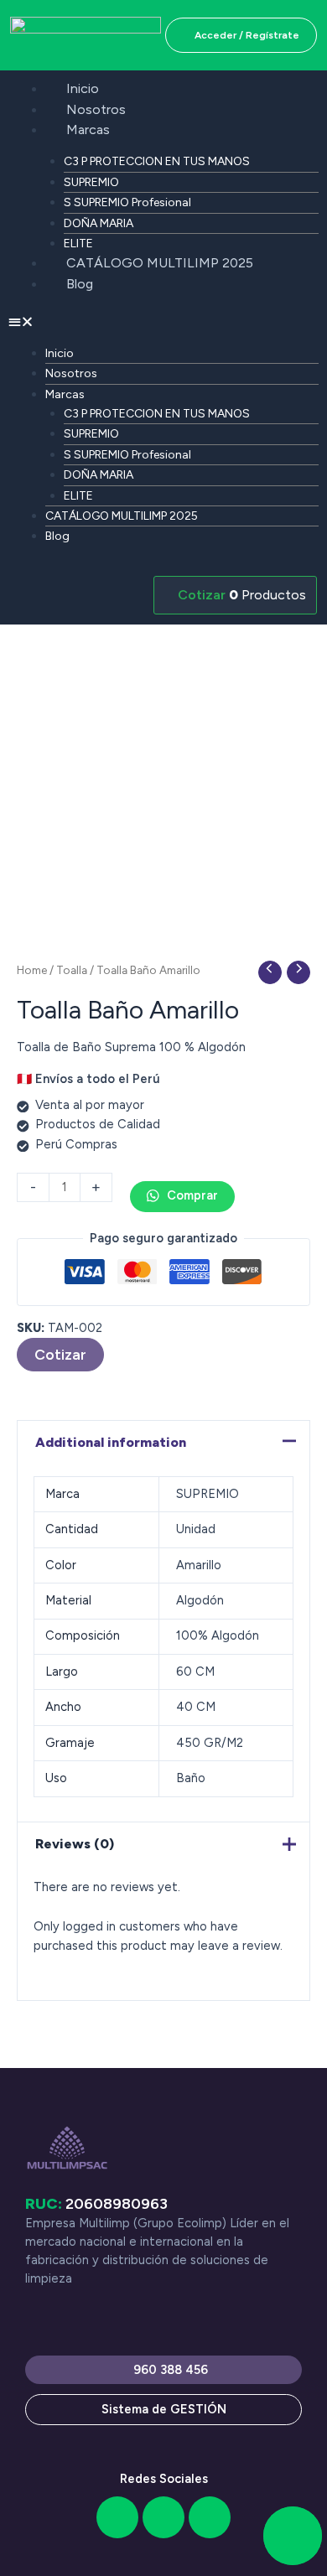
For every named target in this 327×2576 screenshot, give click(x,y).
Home (32, 970)
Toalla (72, 970)
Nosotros (96, 109)
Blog (80, 284)
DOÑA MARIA (99, 223)
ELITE (78, 244)
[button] (163, 322)
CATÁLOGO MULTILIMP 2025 (160, 263)
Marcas (88, 130)
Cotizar (60, 1354)
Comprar (191, 1195)
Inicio (83, 88)
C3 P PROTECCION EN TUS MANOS (157, 161)
